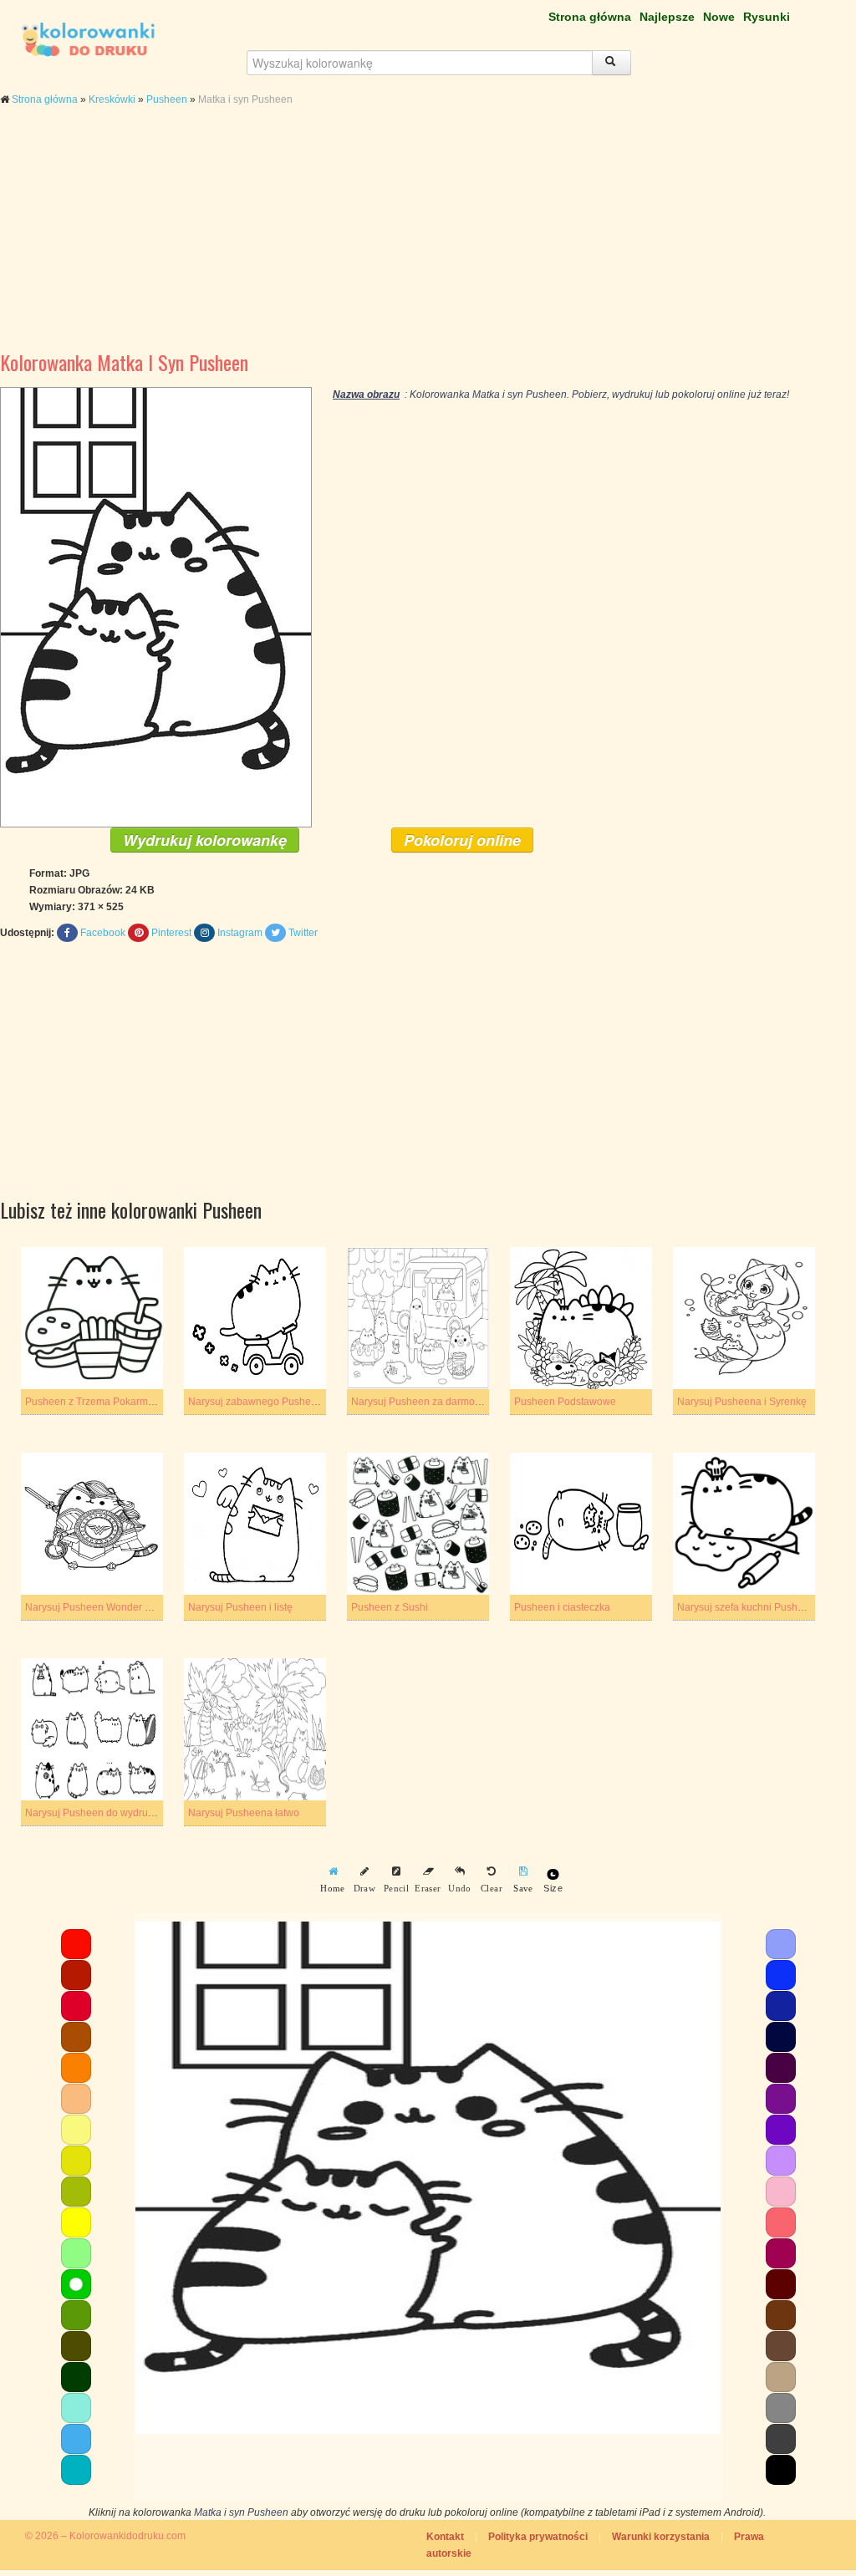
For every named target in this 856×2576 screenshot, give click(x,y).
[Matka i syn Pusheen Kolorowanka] (156, 607)
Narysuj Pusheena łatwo (244, 1813)
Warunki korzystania (661, 2537)
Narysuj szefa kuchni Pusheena (749, 1607)
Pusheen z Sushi (390, 1607)
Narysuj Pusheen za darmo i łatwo (429, 1402)
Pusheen (167, 99)
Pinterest (171, 933)
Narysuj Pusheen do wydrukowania (106, 1813)
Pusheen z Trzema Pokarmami (95, 1402)
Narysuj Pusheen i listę (240, 1607)
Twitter (303, 933)
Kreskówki (112, 99)
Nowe (719, 17)
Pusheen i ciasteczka (562, 1607)
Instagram (240, 933)
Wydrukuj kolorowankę (205, 840)
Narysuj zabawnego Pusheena (258, 1402)
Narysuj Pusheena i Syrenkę (742, 1402)
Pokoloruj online (462, 840)
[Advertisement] (428, 241)
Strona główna (590, 17)
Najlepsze (667, 17)
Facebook (103, 933)
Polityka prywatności (538, 2537)
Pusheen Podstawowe (565, 1402)
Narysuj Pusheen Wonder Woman (102, 1607)
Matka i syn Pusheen (241, 2512)
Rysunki (767, 17)
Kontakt (445, 2537)
